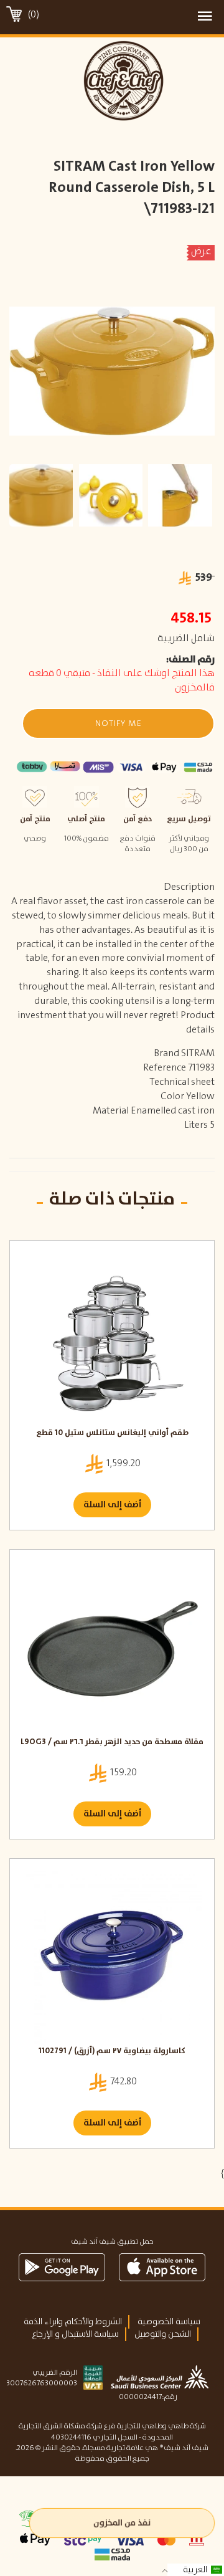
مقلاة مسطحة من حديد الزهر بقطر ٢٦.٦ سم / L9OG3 (112, 1743)
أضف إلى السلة (112, 1505)
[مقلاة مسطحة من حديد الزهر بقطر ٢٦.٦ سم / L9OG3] (112, 1646)
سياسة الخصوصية (169, 2322)
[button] (118, 723)
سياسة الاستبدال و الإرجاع (75, 2334)
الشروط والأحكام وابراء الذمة (73, 2322)
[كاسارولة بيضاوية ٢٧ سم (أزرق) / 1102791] (112, 1955)
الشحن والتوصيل (163, 2334)
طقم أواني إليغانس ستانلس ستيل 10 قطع (112, 1433)
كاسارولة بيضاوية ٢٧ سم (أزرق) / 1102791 (112, 2052)
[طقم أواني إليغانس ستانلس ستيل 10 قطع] (112, 1337)
